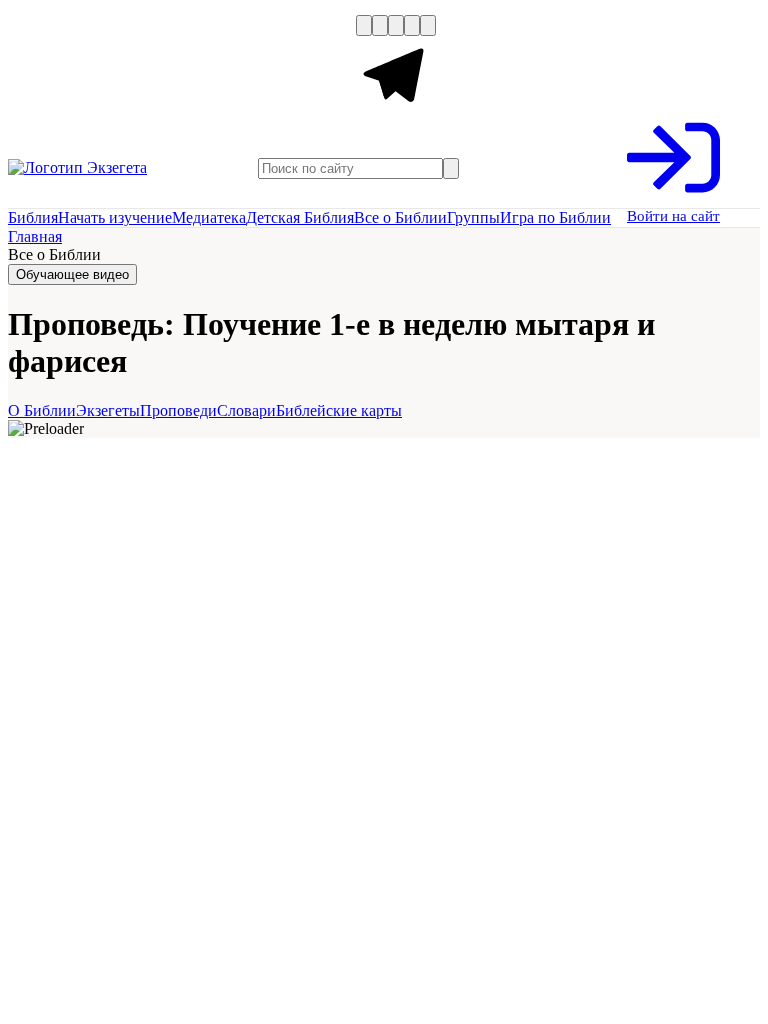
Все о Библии (400, 217)
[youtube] (396, 25)
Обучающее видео (72, 274)
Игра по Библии (555, 217)
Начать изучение (115, 217)
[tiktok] (428, 25)
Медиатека (209, 217)
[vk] (364, 25)
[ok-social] (380, 25)
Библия (33, 217)
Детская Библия (300, 217)
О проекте (47, 68)
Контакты (319, 68)
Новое (120, 68)
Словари (246, 410)
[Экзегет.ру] (108, 168)
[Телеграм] (396, 111)
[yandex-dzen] (412, 25)
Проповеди (178, 410)
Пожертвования (213, 68)
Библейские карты (339, 410)
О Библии (42, 410)
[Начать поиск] (451, 168)
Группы (473, 217)
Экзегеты (108, 410)
